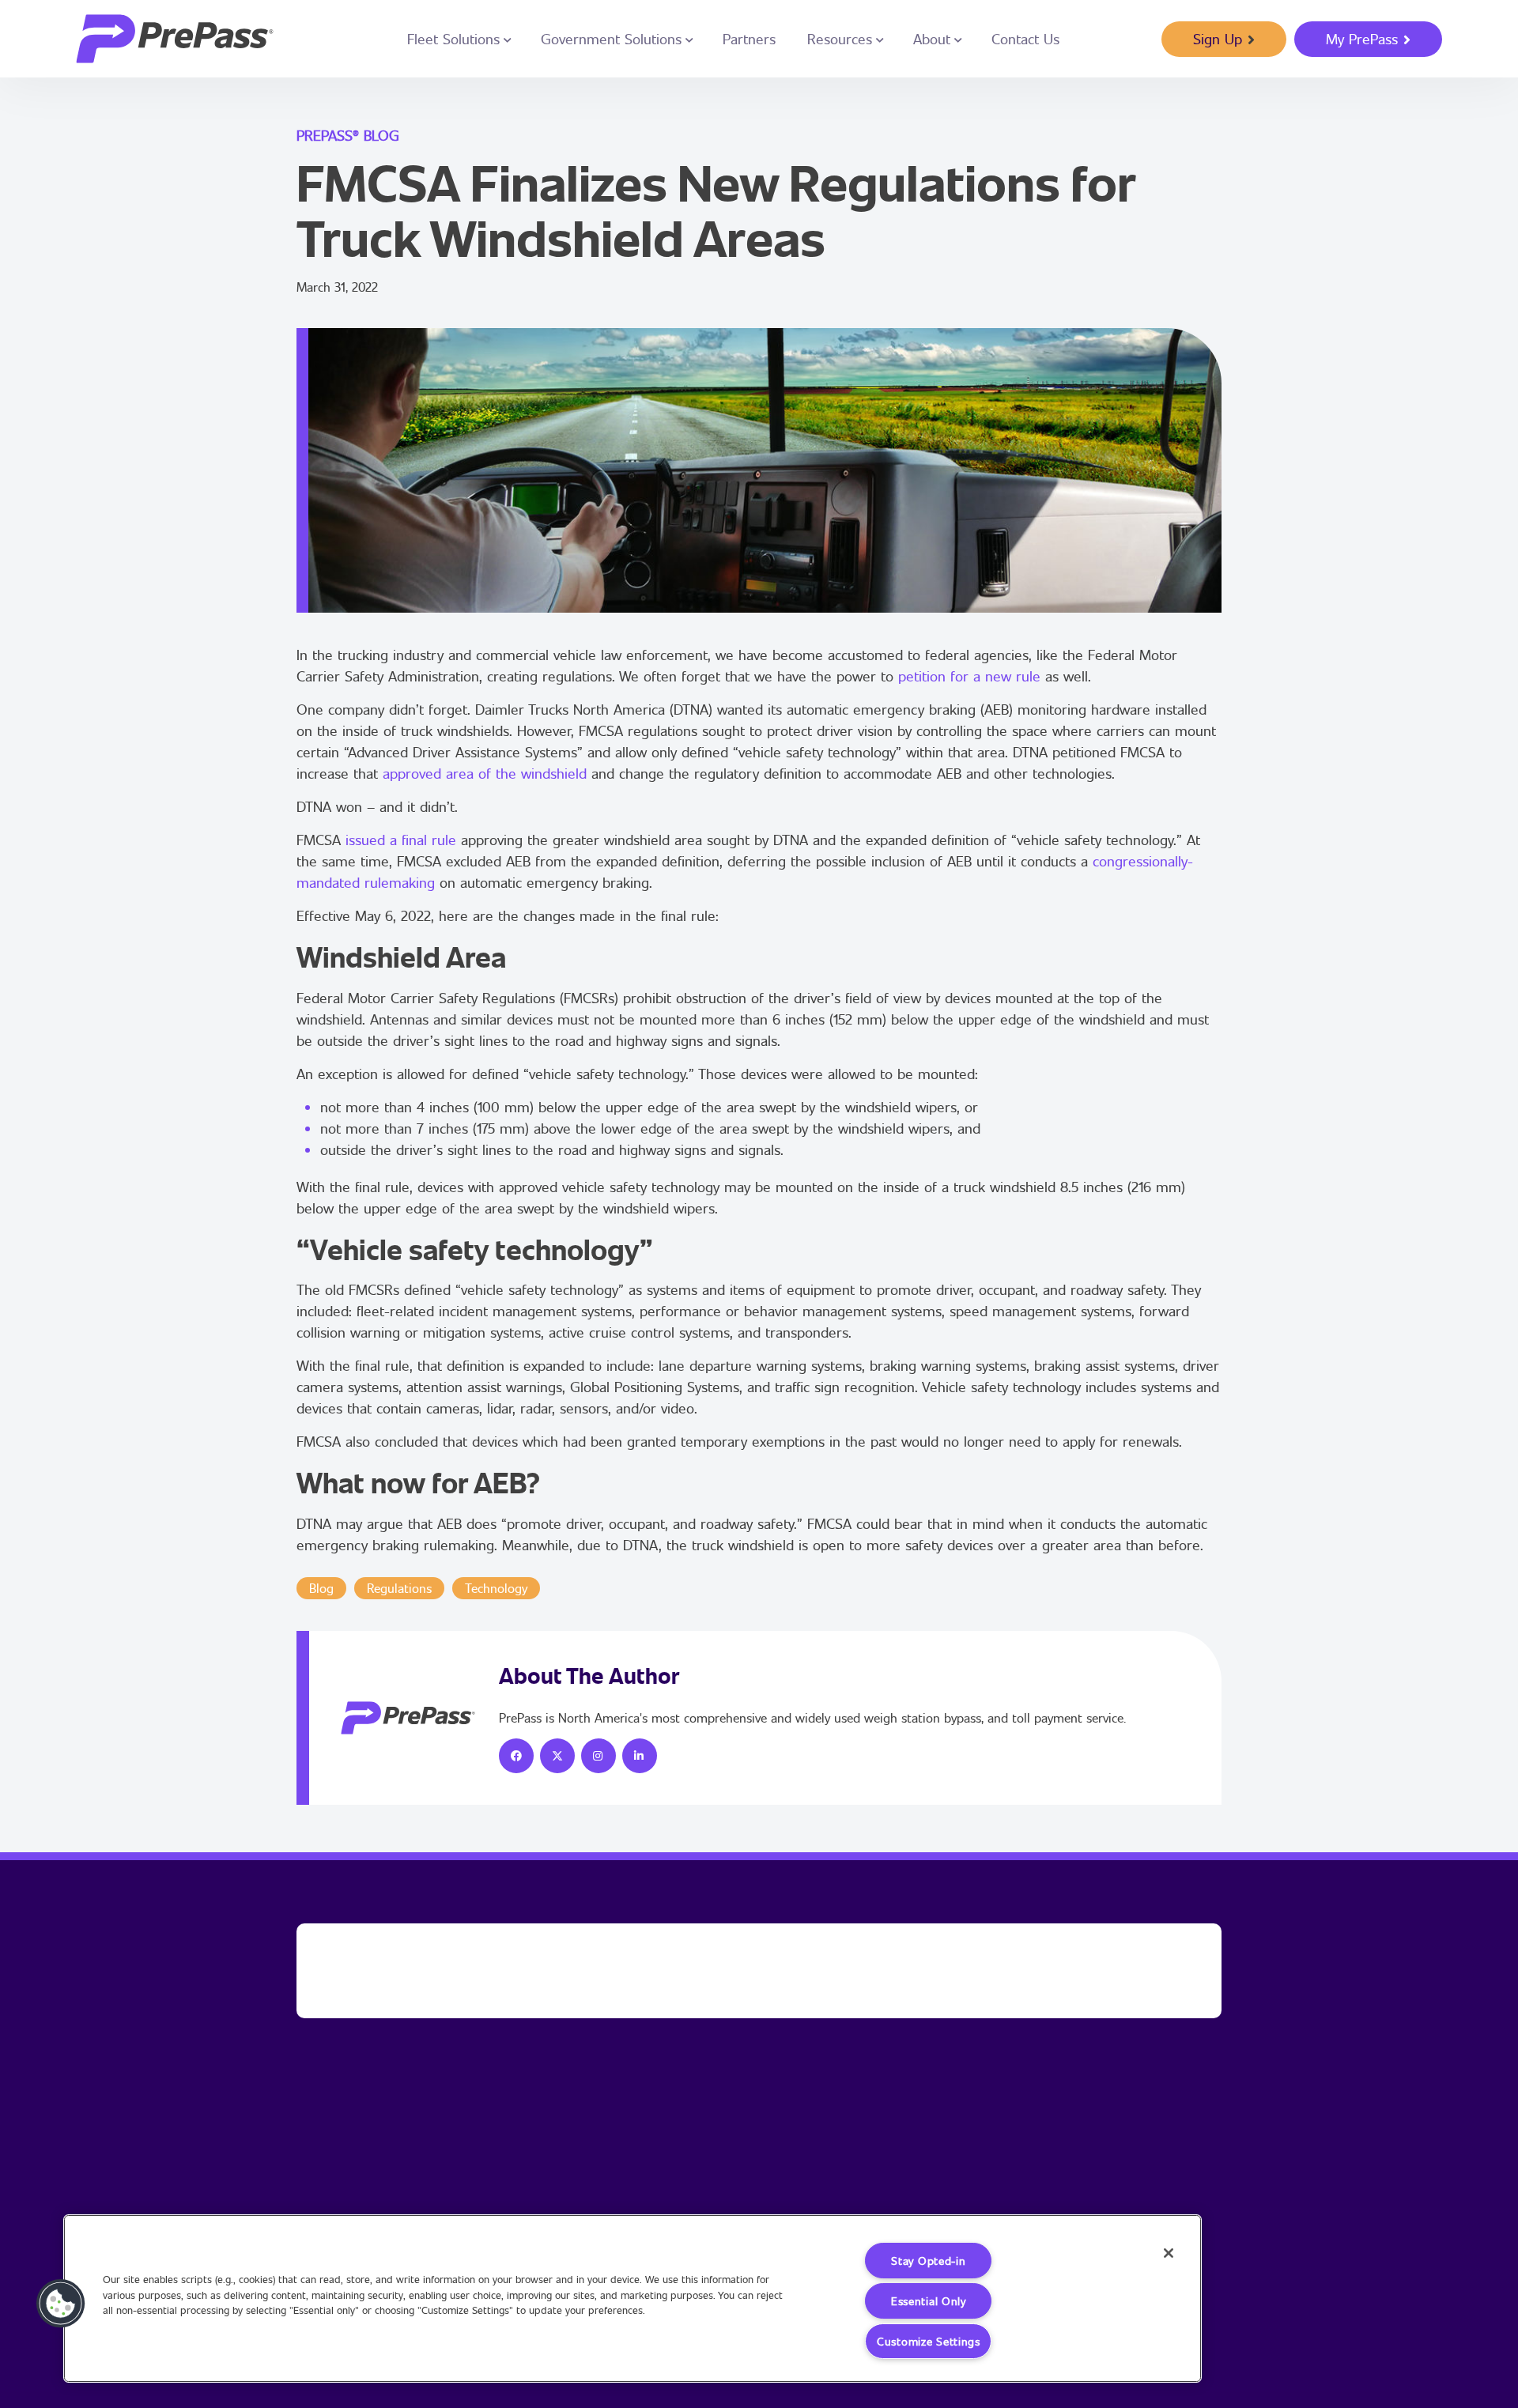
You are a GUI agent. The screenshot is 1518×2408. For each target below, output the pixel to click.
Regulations (399, 1588)
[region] (632, 2299)
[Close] (1169, 2253)
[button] (61, 2304)
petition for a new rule (969, 676)
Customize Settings (929, 2341)
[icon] (516, 1756)
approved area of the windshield (485, 773)
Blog (321, 1588)
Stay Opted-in (928, 2261)
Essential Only (929, 2301)
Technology (496, 1588)
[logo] (175, 39)
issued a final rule (401, 840)
